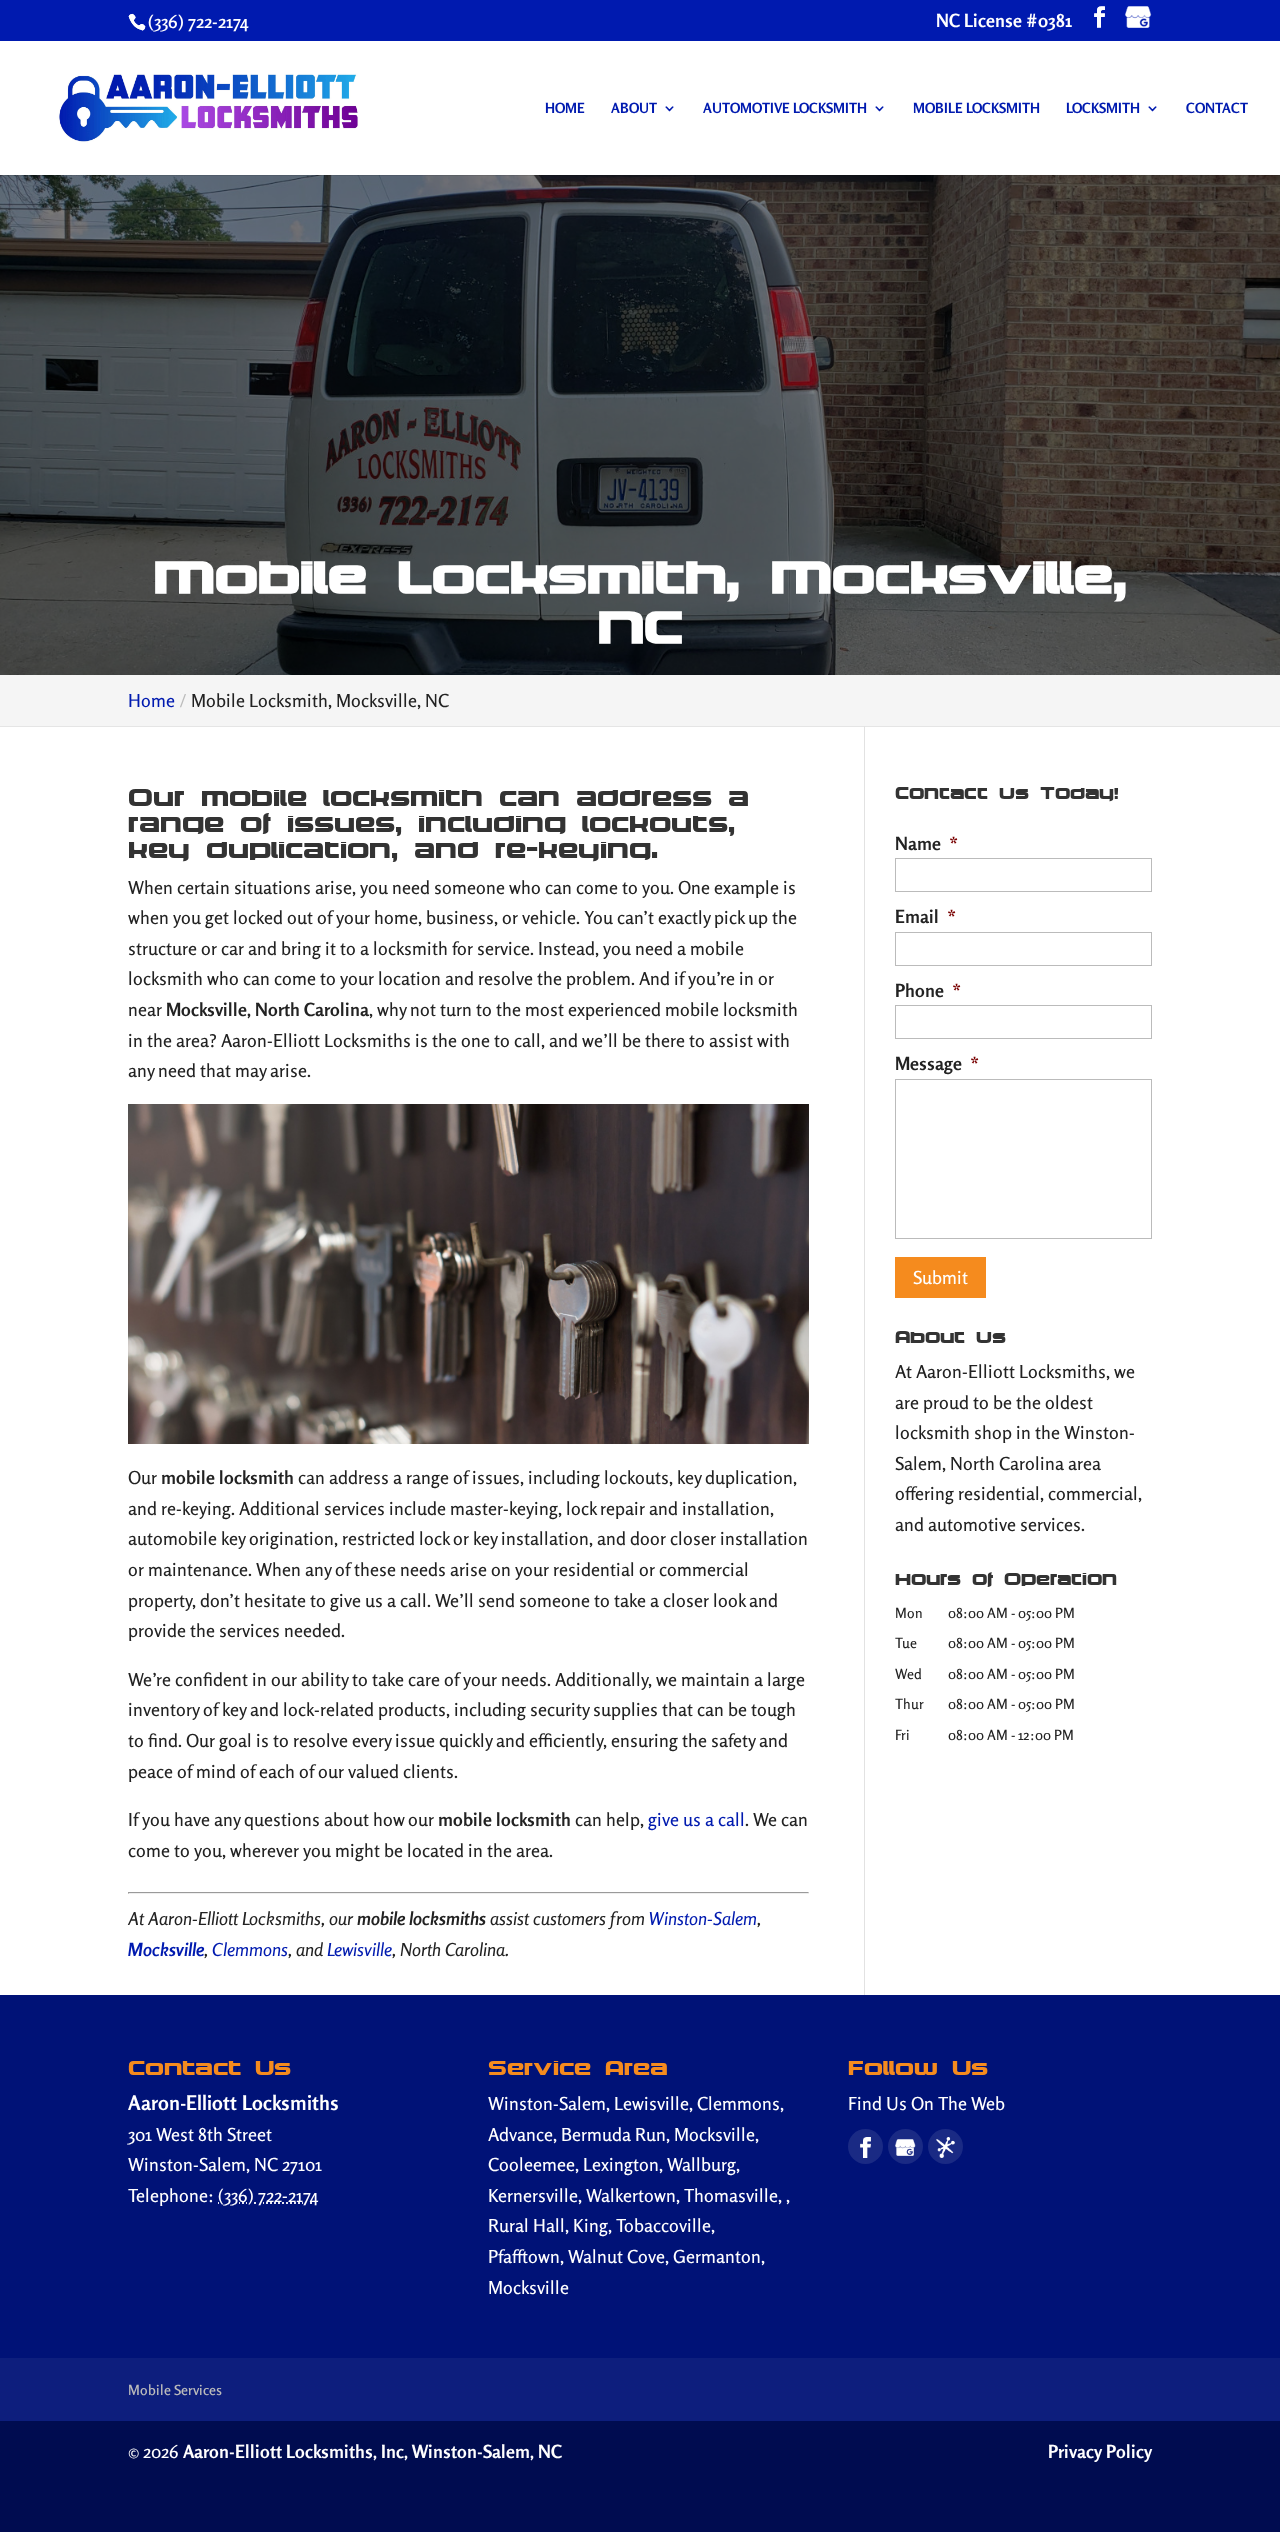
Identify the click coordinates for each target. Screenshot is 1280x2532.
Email (925, 916)
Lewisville (359, 1949)
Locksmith (1103, 108)
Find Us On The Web (926, 2103)
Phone (928, 990)
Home (565, 108)
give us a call (696, 1819)
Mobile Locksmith (976, 108)
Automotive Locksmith (785, 108)
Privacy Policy (1100, 2451)
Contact (1217, 108)
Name (926, 843)
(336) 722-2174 (198, 21)
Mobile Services (175, 2389)
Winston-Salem (703, 1918)
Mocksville (166, 1949)
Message (937, 1063)
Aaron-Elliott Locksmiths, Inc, (372, 2451)
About (634, 108)
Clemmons (250, 1949)
